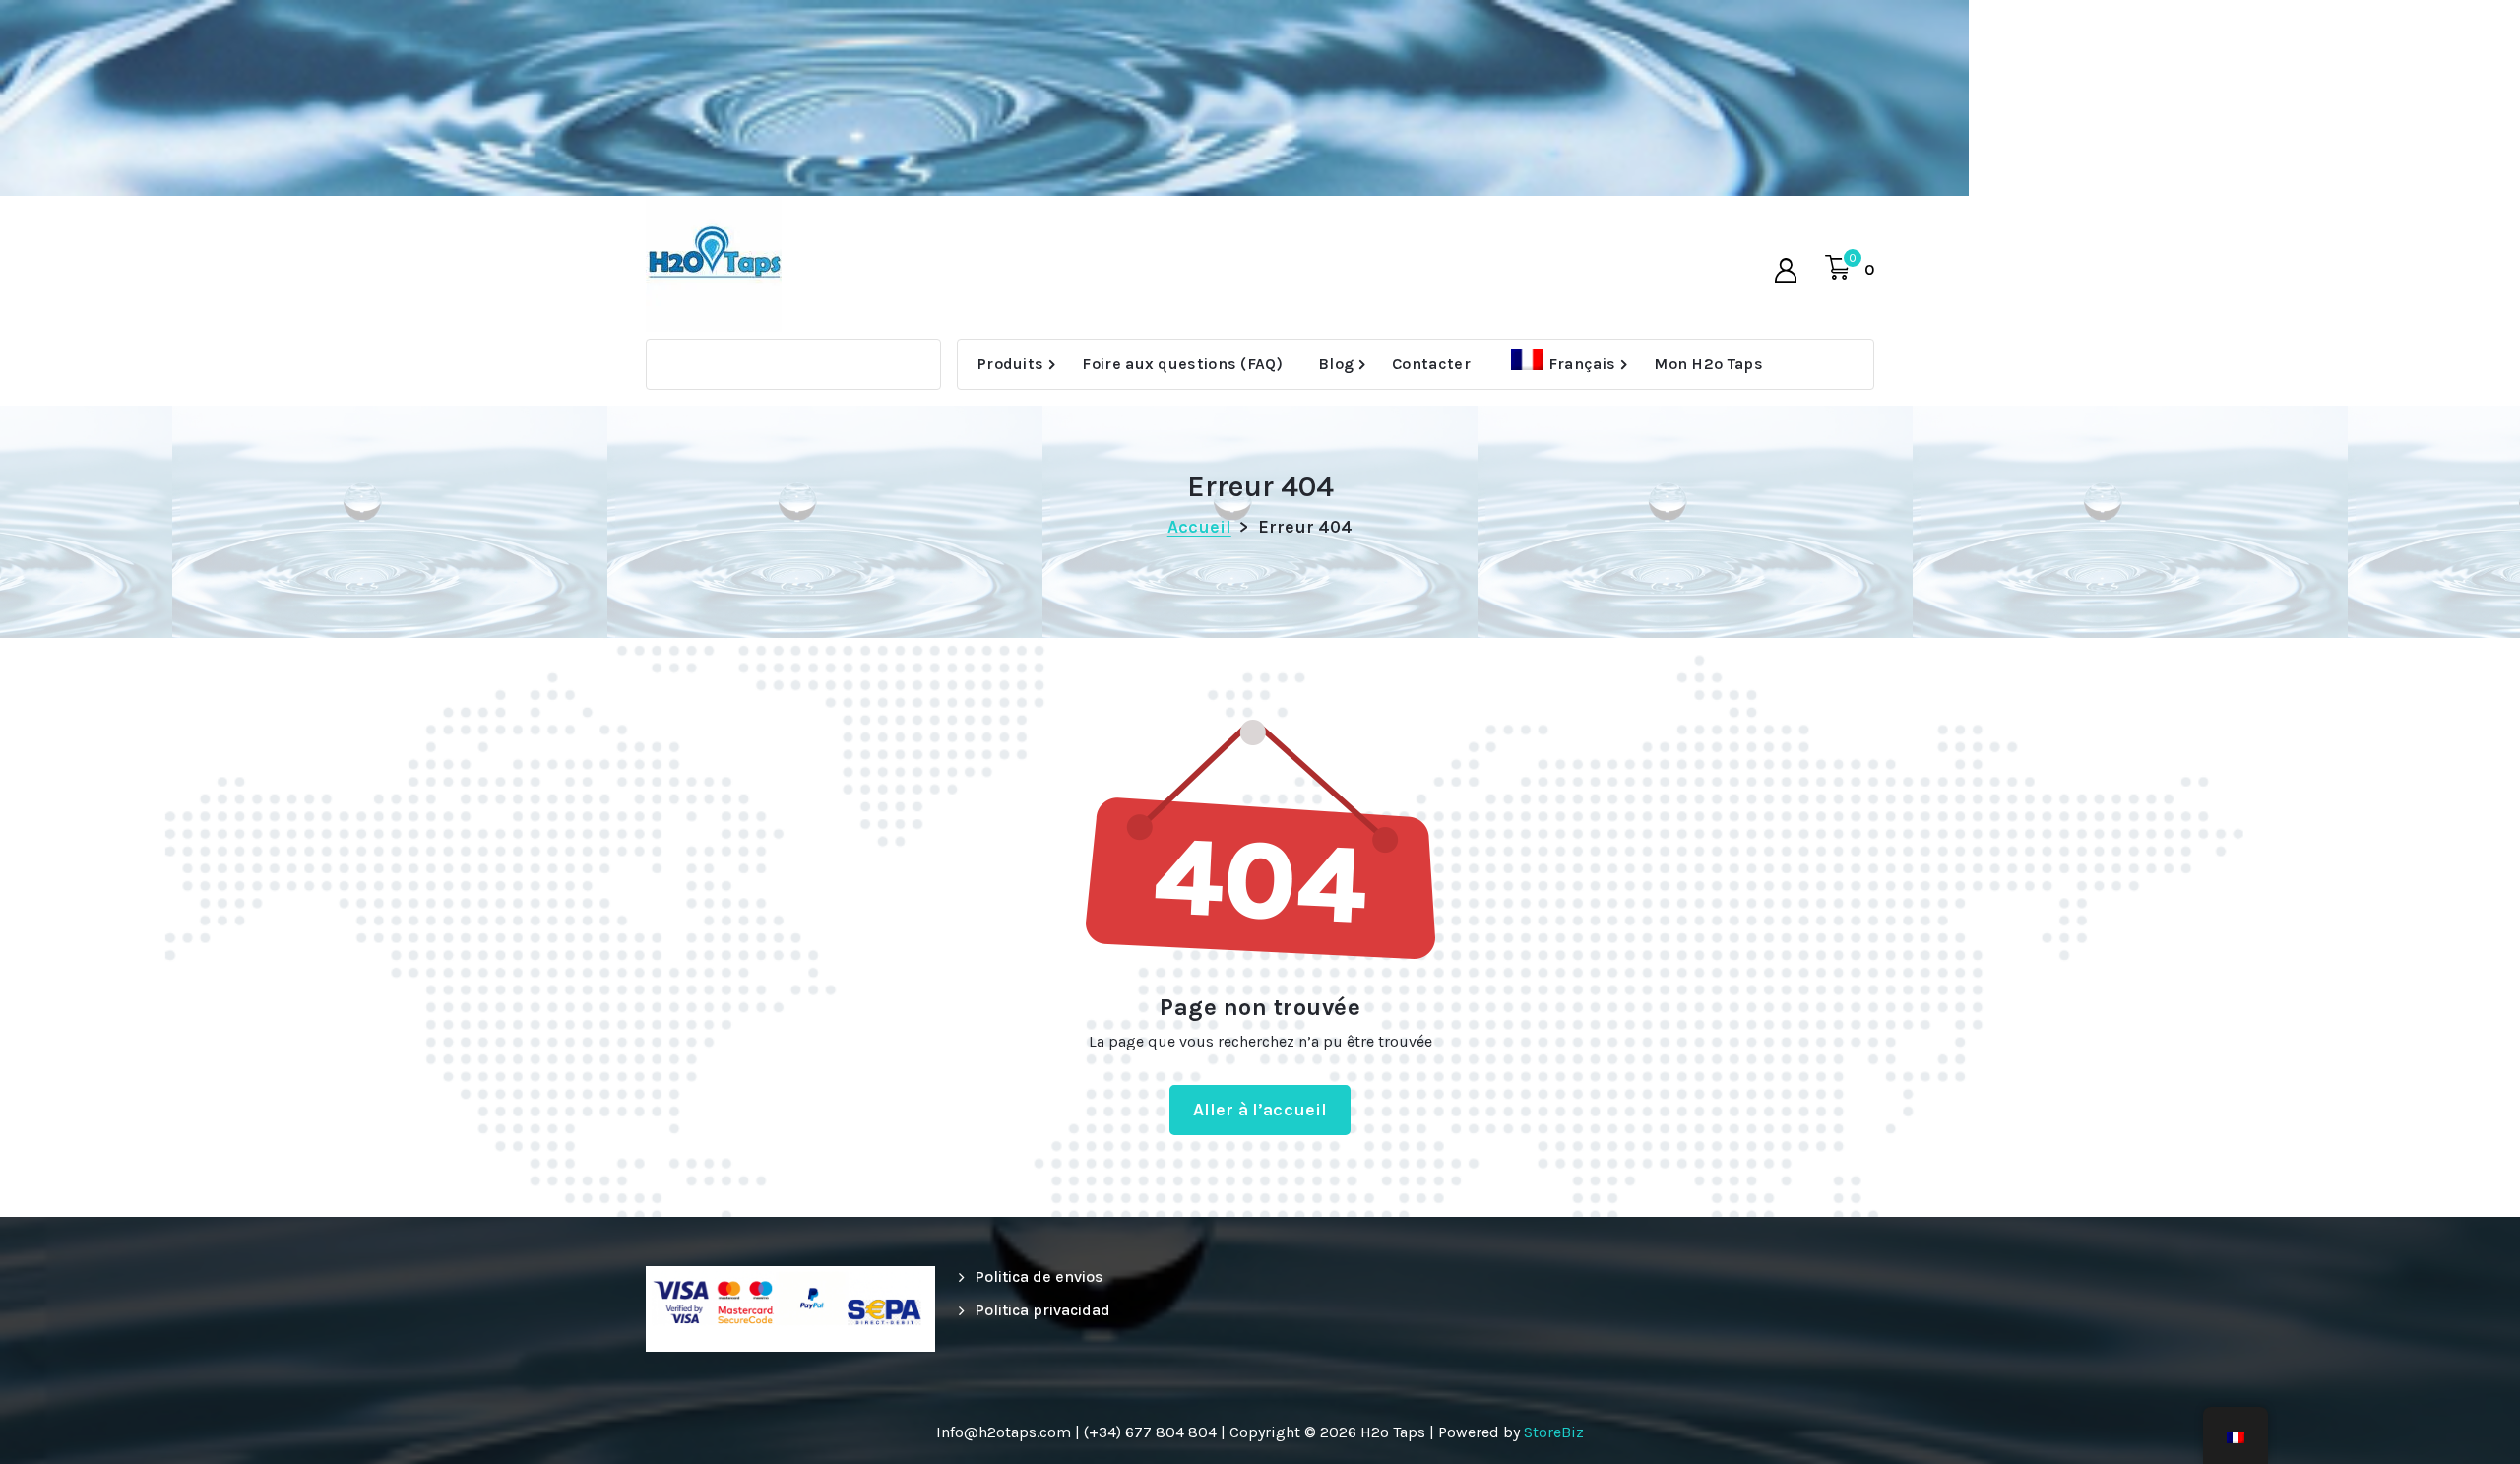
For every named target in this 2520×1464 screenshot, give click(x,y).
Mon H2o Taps (1708, 364)
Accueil (1199, 527)
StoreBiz (1554, 1432)
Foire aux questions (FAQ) (1182, 364)
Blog (1336, 364)
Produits (1010, 364)
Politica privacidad (1042, 1310)
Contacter (1431, 364)
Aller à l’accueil (1260, 1110)
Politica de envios (1039, 1276)
